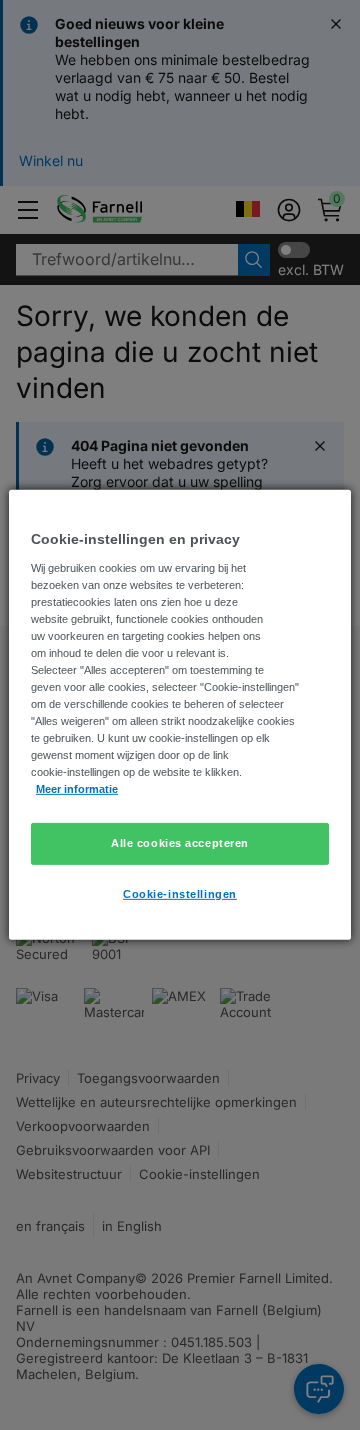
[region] (180, 715)
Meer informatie (77, 789)
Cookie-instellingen (180, 894)
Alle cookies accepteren (180, 843)
